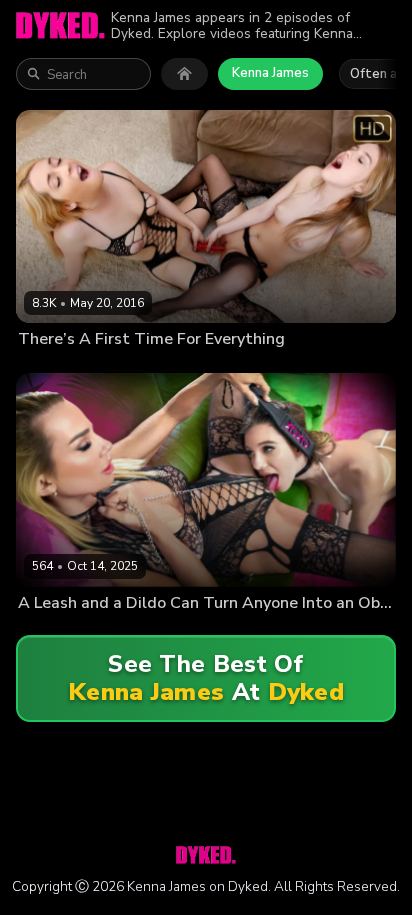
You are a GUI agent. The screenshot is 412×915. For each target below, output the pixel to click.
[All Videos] (184, 74)
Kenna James (270, 73)
